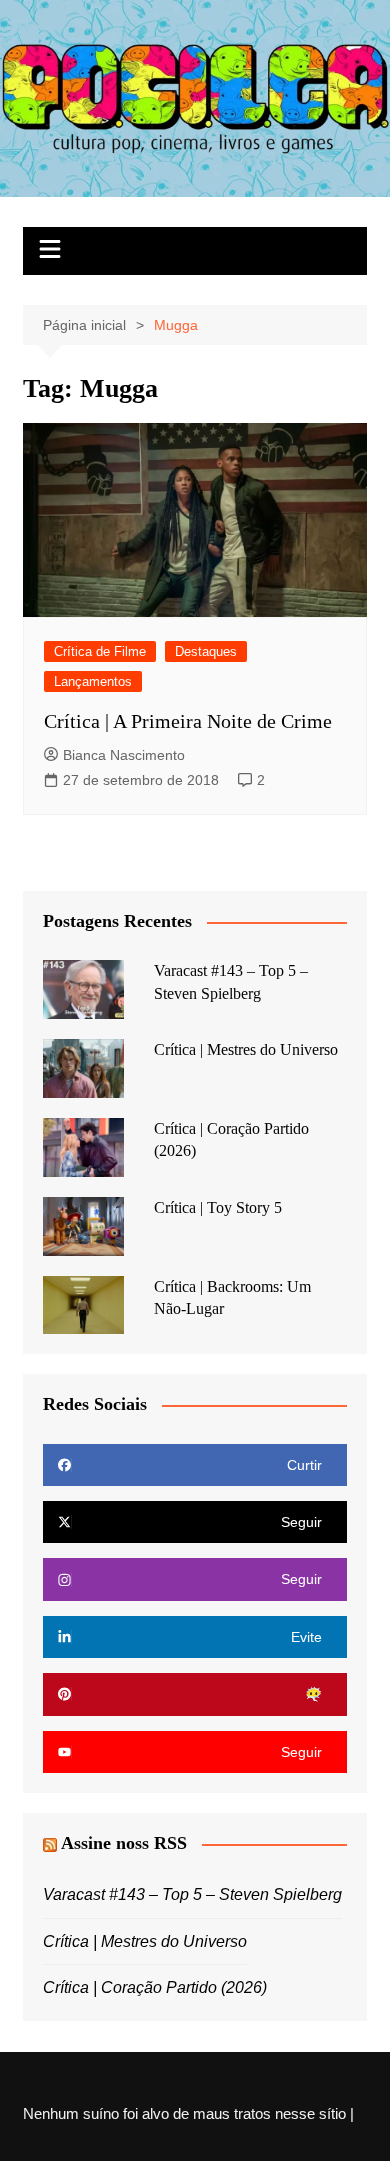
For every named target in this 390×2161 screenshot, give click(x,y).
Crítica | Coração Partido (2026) (155, 1987)
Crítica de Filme (100, 651)
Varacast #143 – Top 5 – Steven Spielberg (192, 1894)
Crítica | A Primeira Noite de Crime (188, 721)
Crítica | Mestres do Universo (246, 1049)
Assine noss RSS (124, 1843)
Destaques (206, 651)
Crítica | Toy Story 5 (218, 1207)
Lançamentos (93, 681)
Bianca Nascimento (124, 755)
